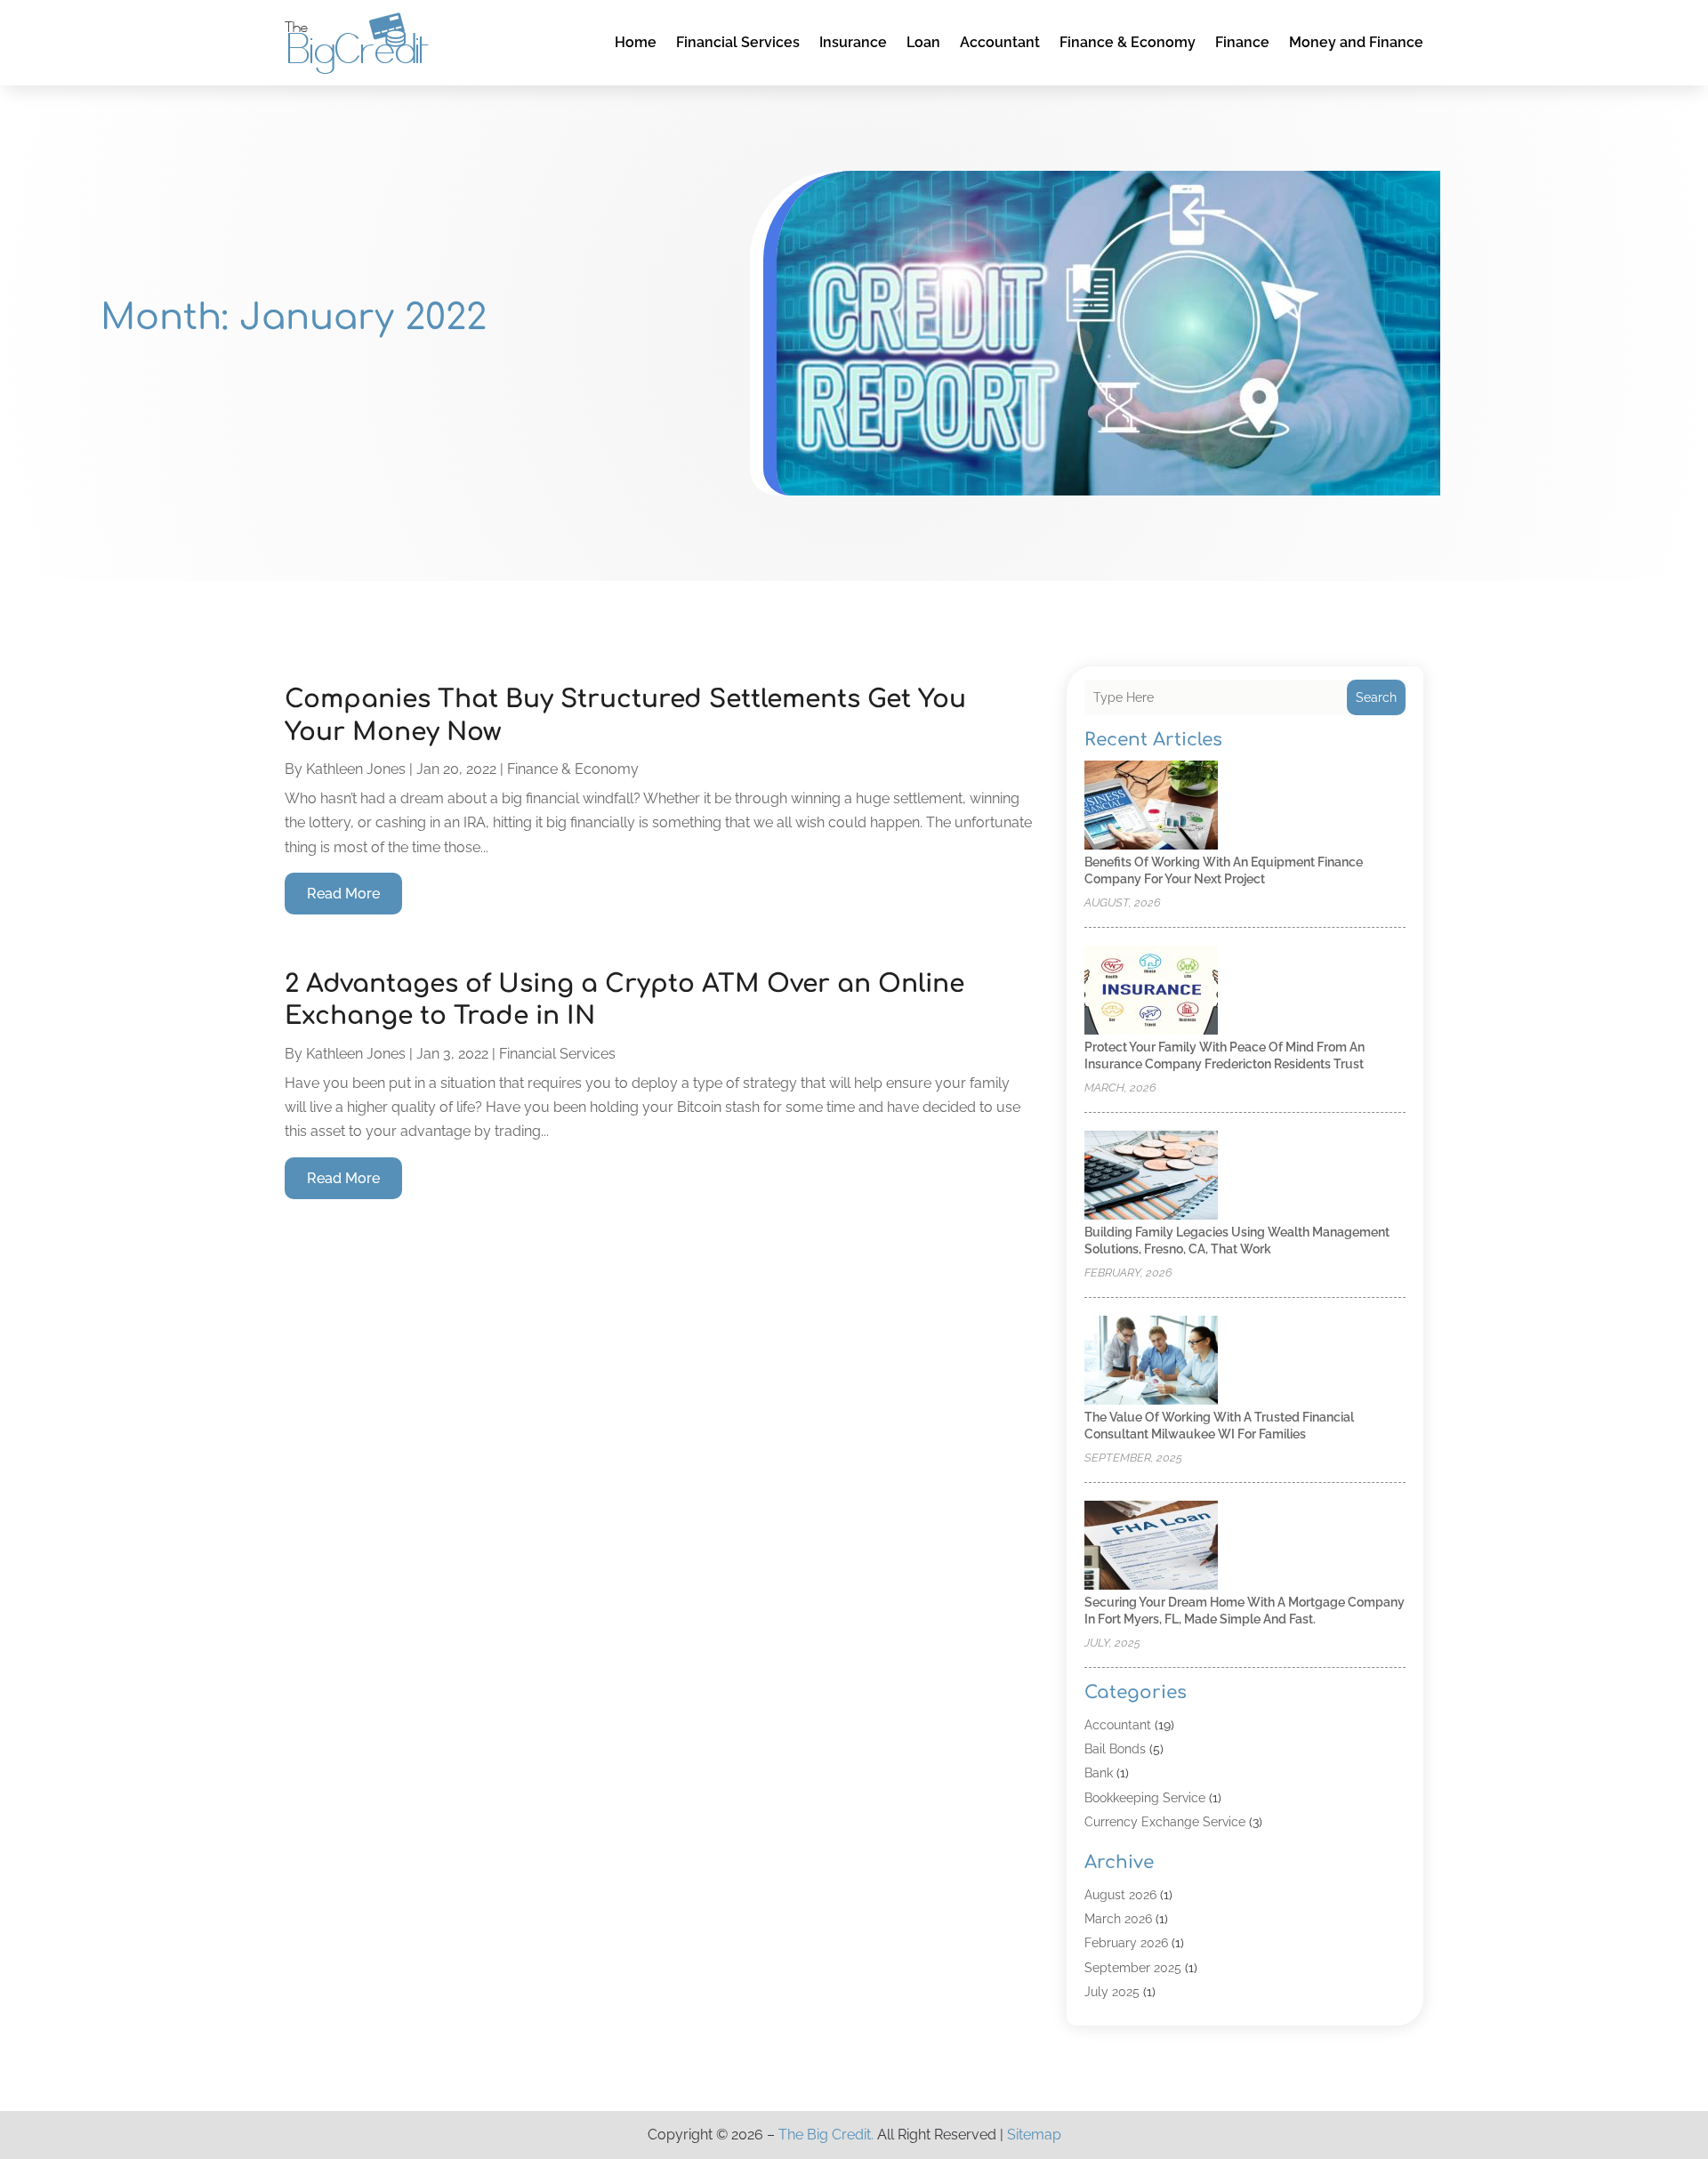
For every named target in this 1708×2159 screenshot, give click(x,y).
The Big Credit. (826, 2135)
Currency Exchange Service (1165, 1822)
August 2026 (1120, 1895)
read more (343, 894)
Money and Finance (1356, 42)
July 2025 (1112, 1992)
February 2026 (1126, 1943)
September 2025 (1133, 1968)
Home (636, 42)
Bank (1099, 1773)
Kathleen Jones (356, 769)
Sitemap (1034, 2135)
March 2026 (1118, 1919)
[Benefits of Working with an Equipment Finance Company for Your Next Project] (1151, 806)
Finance (1242, 42)
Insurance (853, 42)
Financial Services (738, 42)
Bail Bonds (1115, 1749)
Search (1376, 697)
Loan (923, 42)
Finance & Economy (1128, 42)
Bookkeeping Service (1145, 1798)
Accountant (1000, 42)
